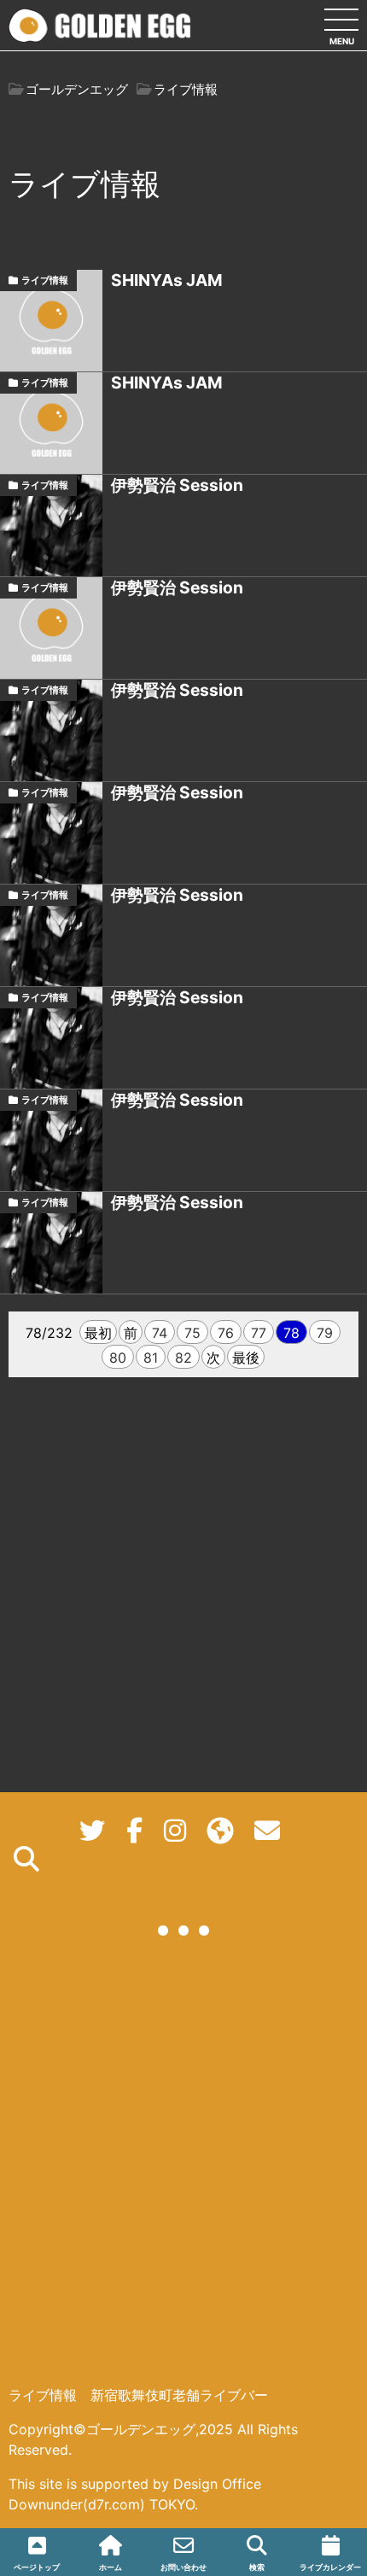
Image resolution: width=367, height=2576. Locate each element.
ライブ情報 (45, 280)
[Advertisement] (183, 2176)
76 (226, 1333)
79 (325, 1333)
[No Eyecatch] (51, 321)
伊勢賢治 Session (177, 485)
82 (183, 1358)
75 (192, 1333)
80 (118, 1358)
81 (151, 1358)
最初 (98, 1333)
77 (259, 1333)
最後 (246, 1358)
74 (160, 1333)
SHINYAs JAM (167, 280)
